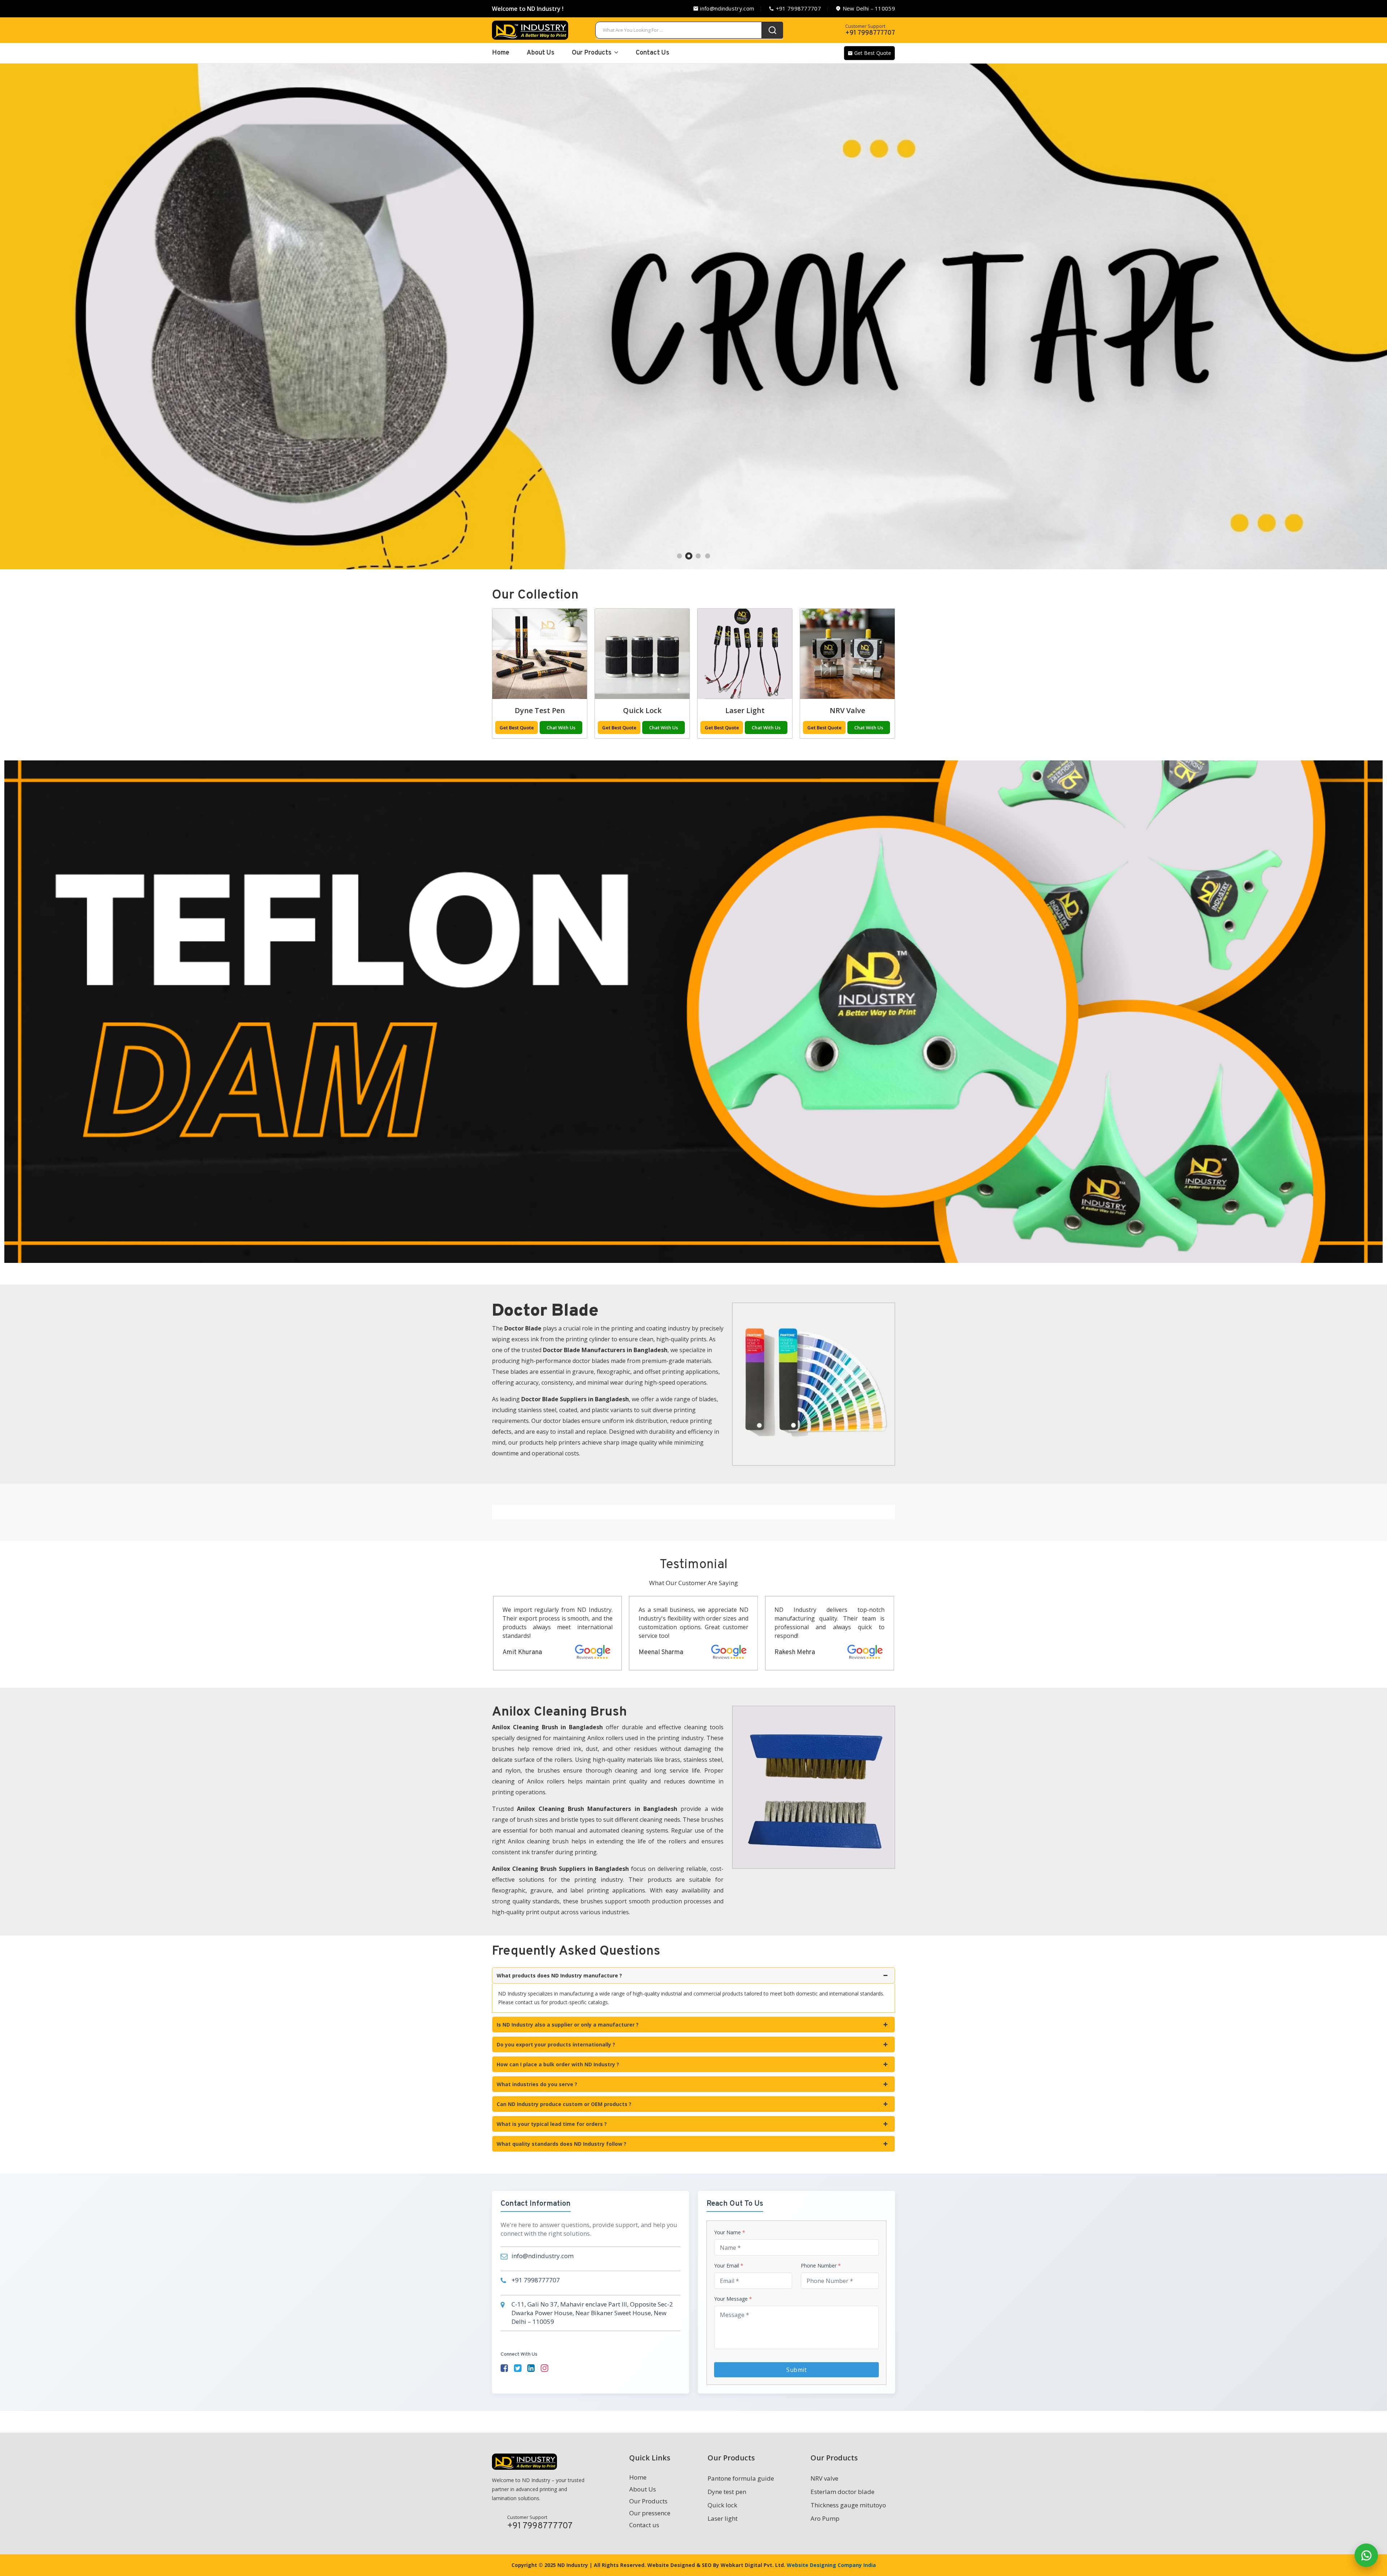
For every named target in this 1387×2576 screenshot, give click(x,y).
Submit (796, 2370)
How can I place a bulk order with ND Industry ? (558, 2064)
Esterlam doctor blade (842, 2492)
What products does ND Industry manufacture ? (559, 1975)
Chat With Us (561, 728)
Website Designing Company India (831, 2565)
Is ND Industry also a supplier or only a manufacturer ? (568, 2025)
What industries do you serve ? (537, 2084)
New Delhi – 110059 (868, 8)
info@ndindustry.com (726, 8)
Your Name (730, 2232)
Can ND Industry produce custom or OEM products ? (564, 2104)
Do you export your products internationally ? (556, 2044)
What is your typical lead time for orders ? (552, 2124)
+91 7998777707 (798, 8)
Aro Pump (825, 2518)
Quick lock (642, 710)
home (501, 53)
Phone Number (821, 2266)
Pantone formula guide (741, 2478)
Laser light (745, 710)
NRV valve (847, 710)
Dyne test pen (540, 710)
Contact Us (653, 53)
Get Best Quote (872, 53)
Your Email (729, 2266)
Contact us (644, 2525)
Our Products (592, 53)
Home (638, 2477)
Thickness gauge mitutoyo (848, 2505)
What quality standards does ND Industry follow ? (561, 2144)
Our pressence (650, 2513)
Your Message (733, 2299)
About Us (541, 53)
